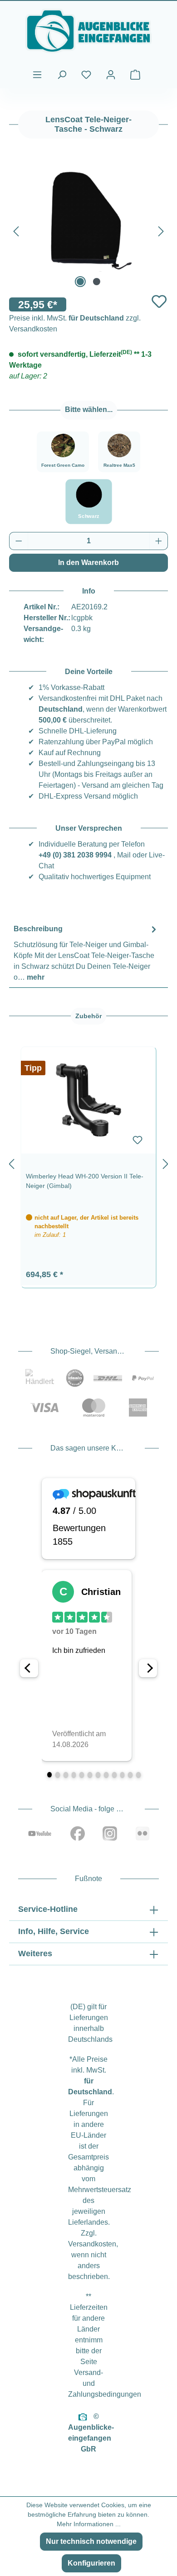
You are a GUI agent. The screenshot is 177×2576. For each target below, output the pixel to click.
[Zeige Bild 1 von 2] (80, 282)
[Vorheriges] (16, 230)
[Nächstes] (161, 230)
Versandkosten (92, 2244)
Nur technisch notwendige (91, 2541)
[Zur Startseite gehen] (88, 31)
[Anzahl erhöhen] (159, 541)
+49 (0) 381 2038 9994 (75, 855)
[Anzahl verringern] (19, 541)
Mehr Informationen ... (89, 2524)
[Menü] (37, 75)
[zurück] (11, 1162)
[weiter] (166, 1162)
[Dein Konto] (111, 75)
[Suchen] (62, 75)
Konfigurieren (91, 2563)
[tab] (86, 953)
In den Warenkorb (88, 563)
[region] (88, 1162)
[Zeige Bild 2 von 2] (97, 282)
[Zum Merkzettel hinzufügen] (159, 301)
